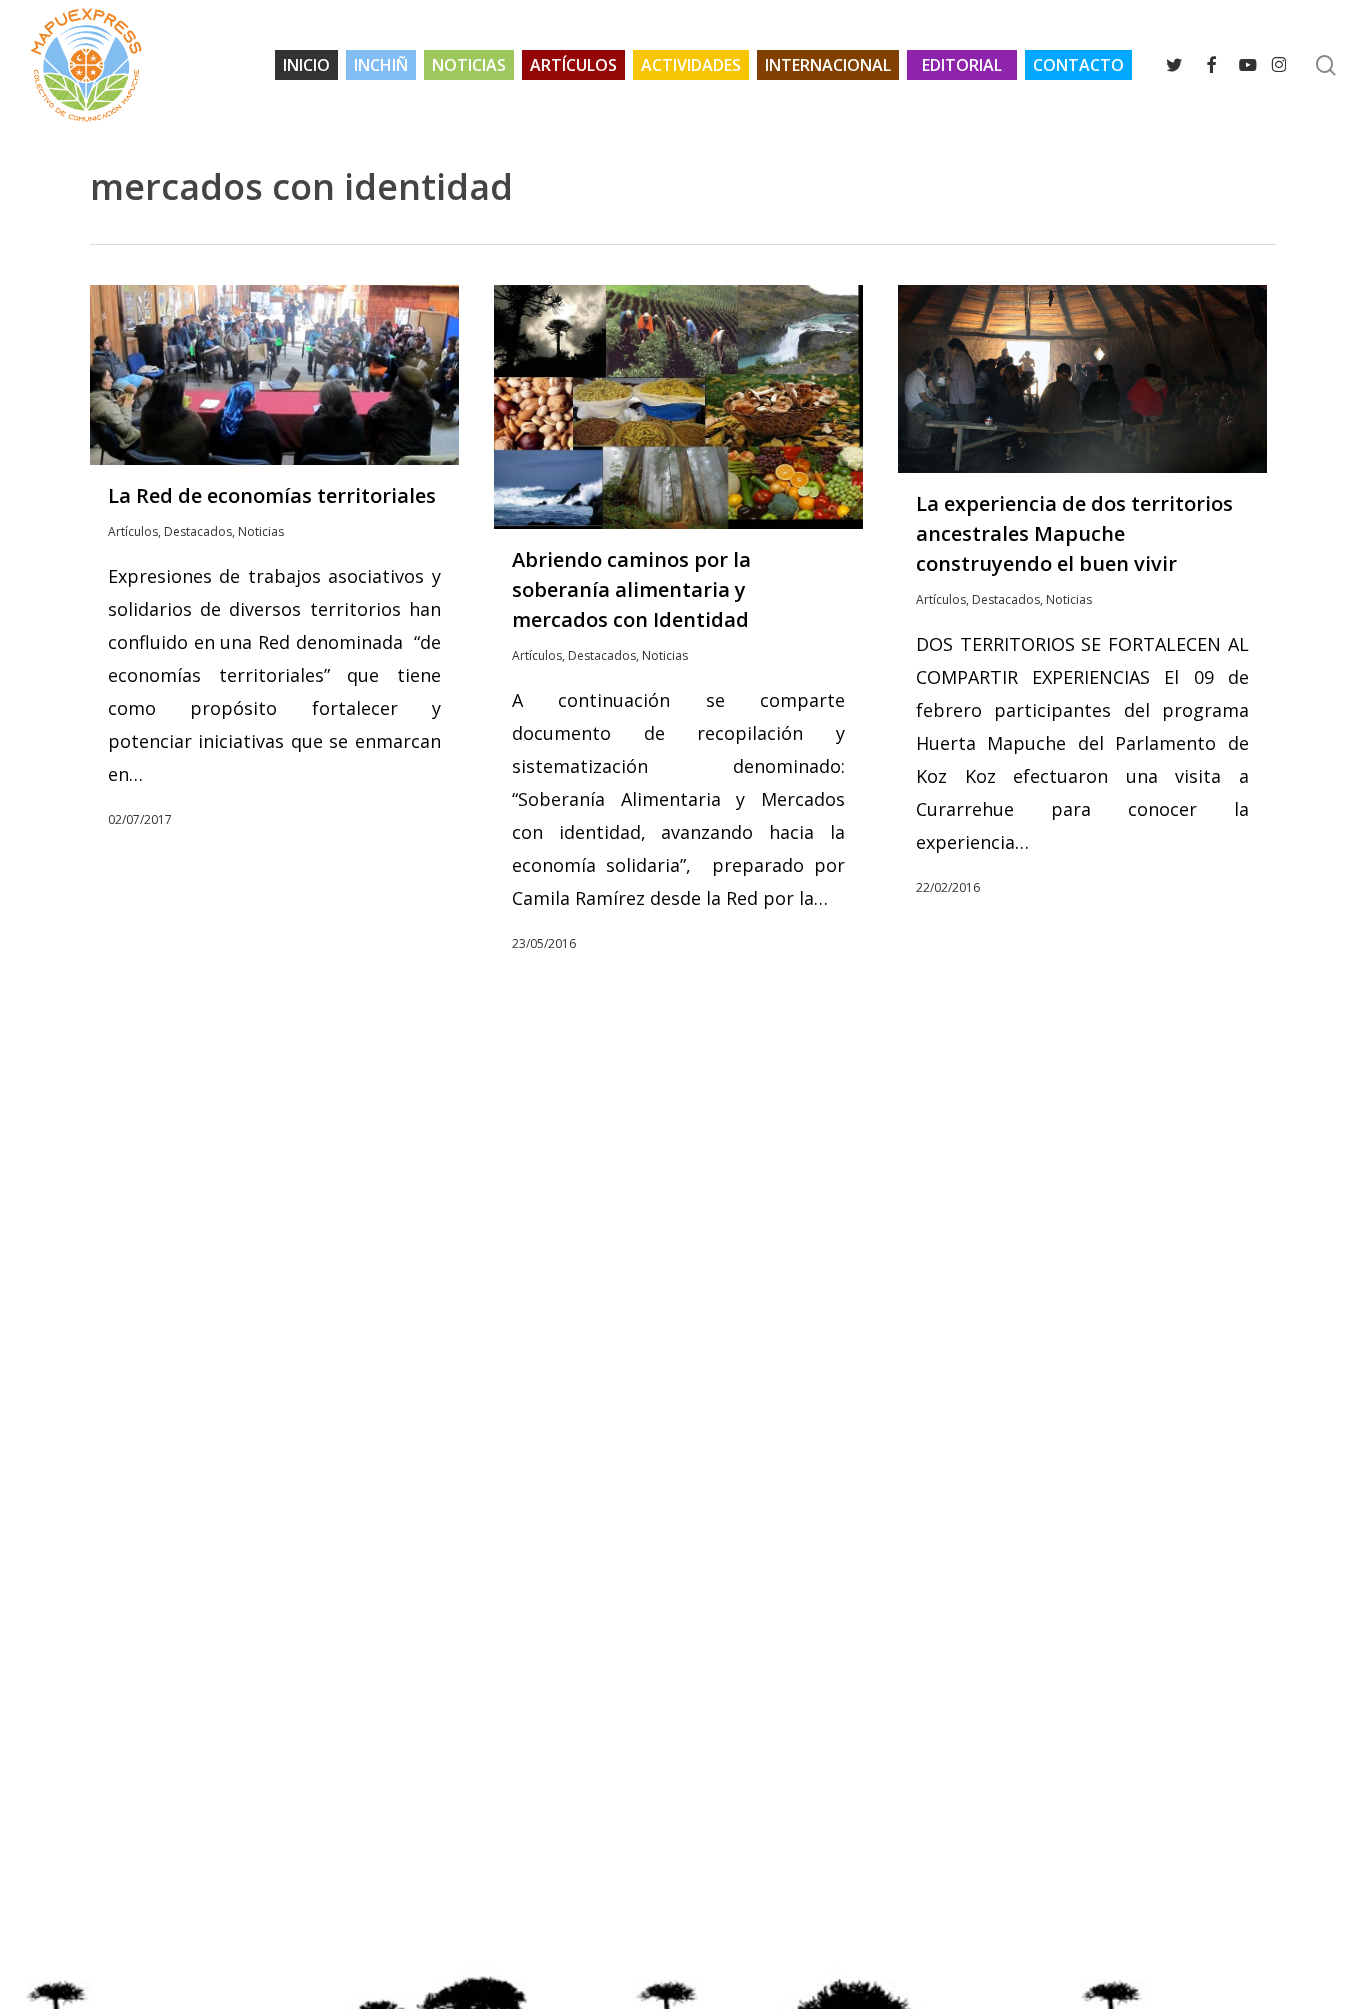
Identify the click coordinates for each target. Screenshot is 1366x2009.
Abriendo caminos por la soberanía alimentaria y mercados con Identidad (631, 589)
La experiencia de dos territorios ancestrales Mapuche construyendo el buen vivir (1074, 533)
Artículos (133, 531)
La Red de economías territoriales (272, 495)
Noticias (261, 531)
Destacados (198, 531)
